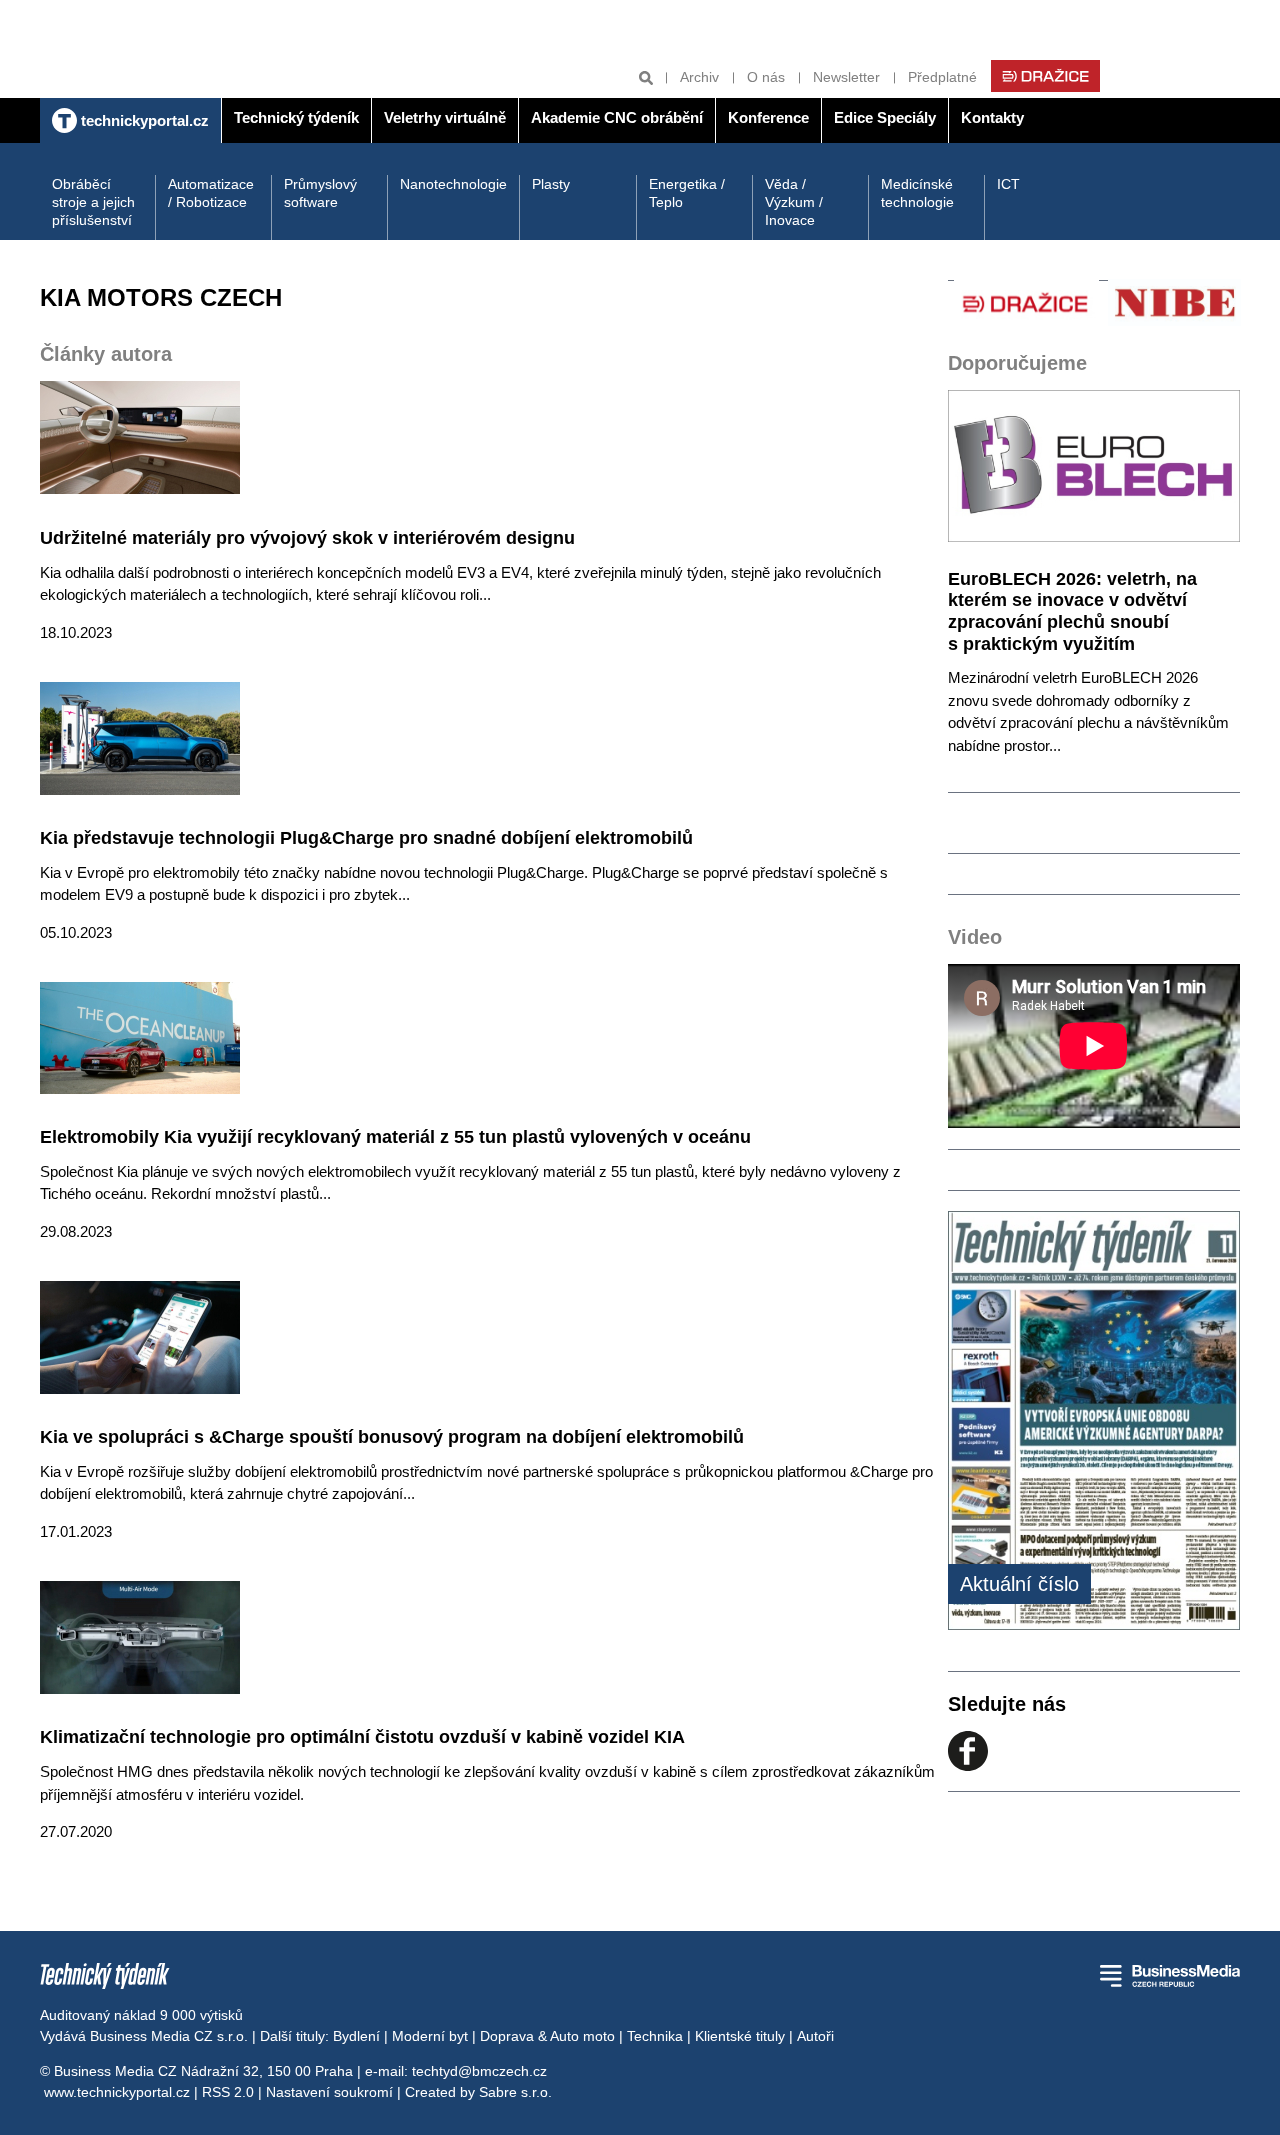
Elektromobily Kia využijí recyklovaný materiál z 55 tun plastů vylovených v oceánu (395, 1137)
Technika (655, 2036)
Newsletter (846, 77)
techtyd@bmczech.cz (479, 2071)
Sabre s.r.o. (515, 2092)
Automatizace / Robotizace (211, 193)
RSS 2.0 (228, 2092)
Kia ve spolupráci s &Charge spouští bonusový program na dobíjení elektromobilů (392, 1437)
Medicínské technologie (917, 193)
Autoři (815, 2036)
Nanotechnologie (453, 184)
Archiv (699, 77)
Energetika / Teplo (687, 193)
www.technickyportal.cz (117, 2092)
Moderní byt (430, 2036)
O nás (766, 77)
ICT (1008, 184)
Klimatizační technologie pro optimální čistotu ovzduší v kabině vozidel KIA (362, 1737)
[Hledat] (646, 77)
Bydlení (356, 2036)
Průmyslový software (320, 193)
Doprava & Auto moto (547, 2036)
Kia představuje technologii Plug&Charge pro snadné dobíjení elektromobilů (366, 838)
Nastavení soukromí (329, 2092)
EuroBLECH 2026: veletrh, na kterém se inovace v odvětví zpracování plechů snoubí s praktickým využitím (1072, 611)
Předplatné (942, 77)
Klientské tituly (740, 2036)
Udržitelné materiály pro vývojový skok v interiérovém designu (307, 538)
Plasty (551, 184)
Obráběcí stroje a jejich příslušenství (93, 202)
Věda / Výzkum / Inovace (794, 202)
